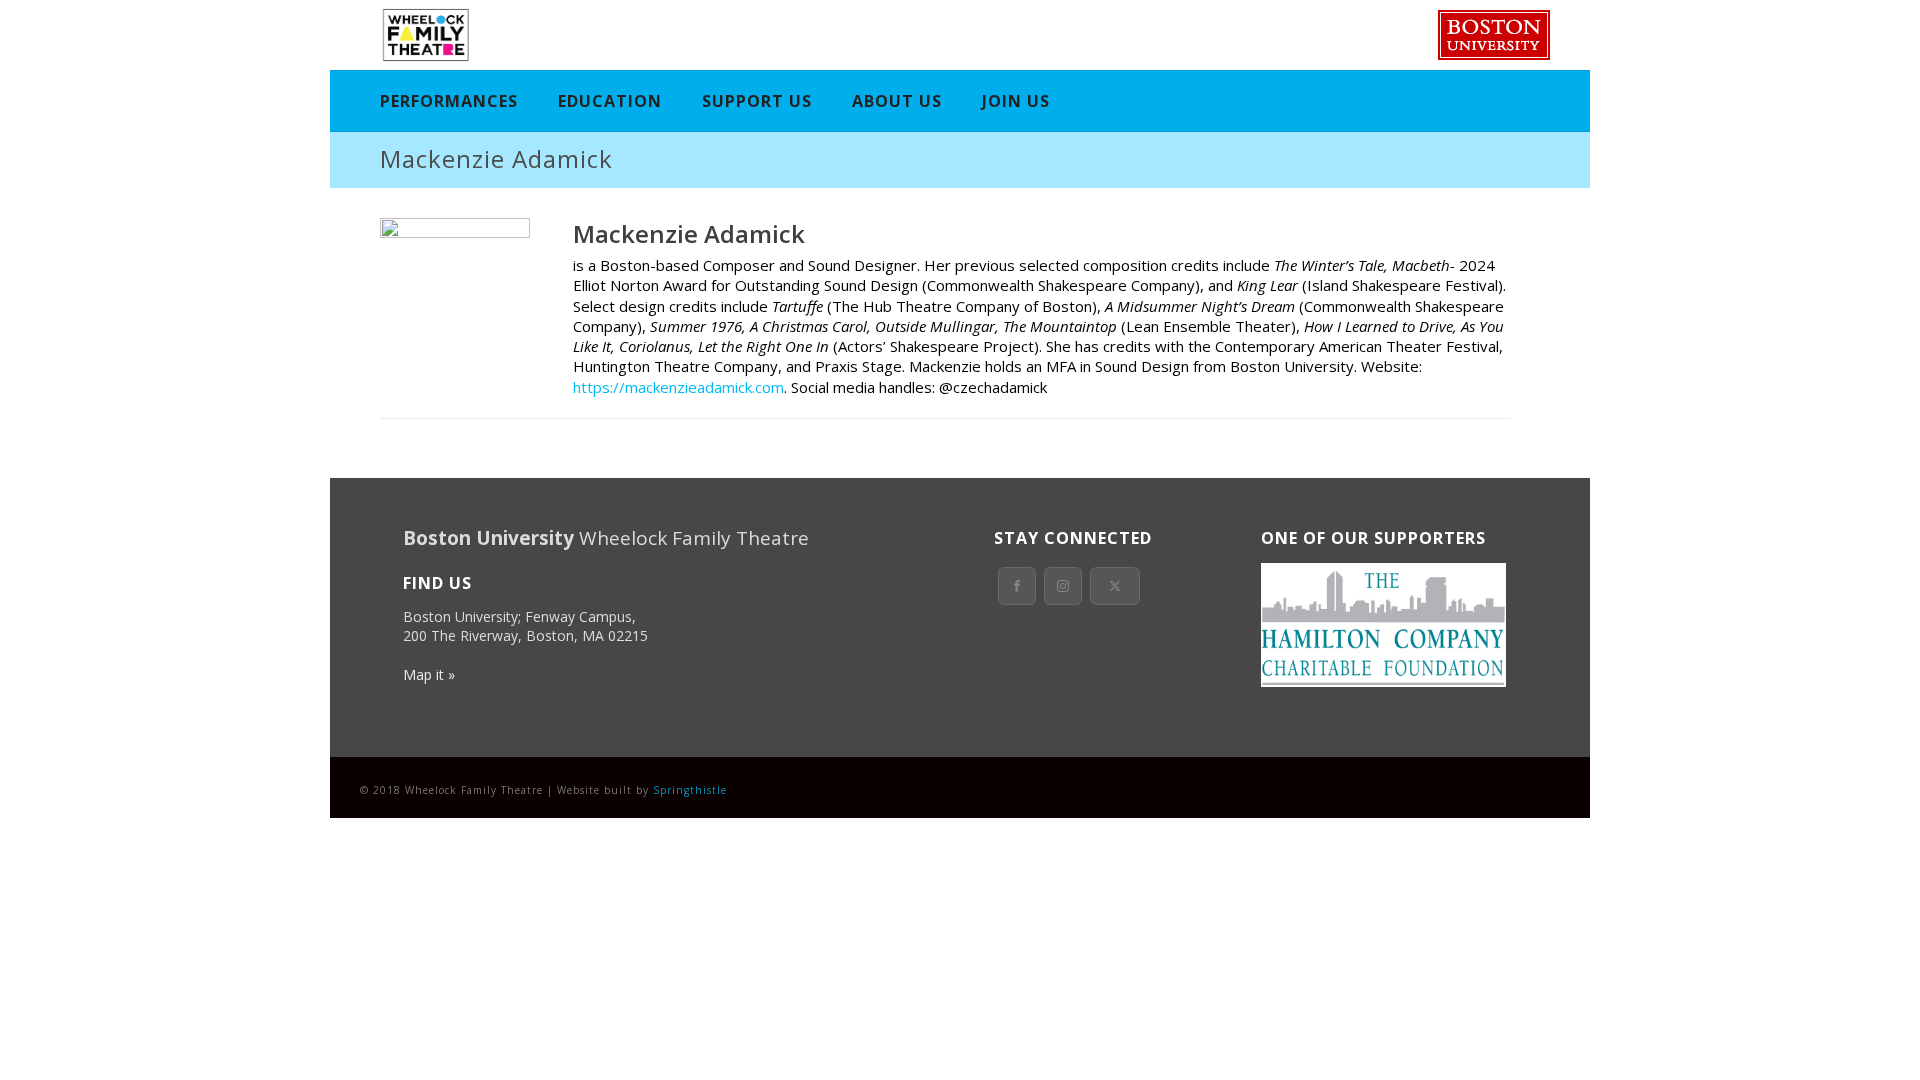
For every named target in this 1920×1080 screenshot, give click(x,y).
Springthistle (690, 790)
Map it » (429, 674)
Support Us (757, 101)
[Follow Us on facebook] (1017, 586)
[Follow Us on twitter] (1115, 586)
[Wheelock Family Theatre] (423, 35)
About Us (897, 101)
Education (610, 101)
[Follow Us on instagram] (1063, 586)
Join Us (1016, 101)
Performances (449, 101)
